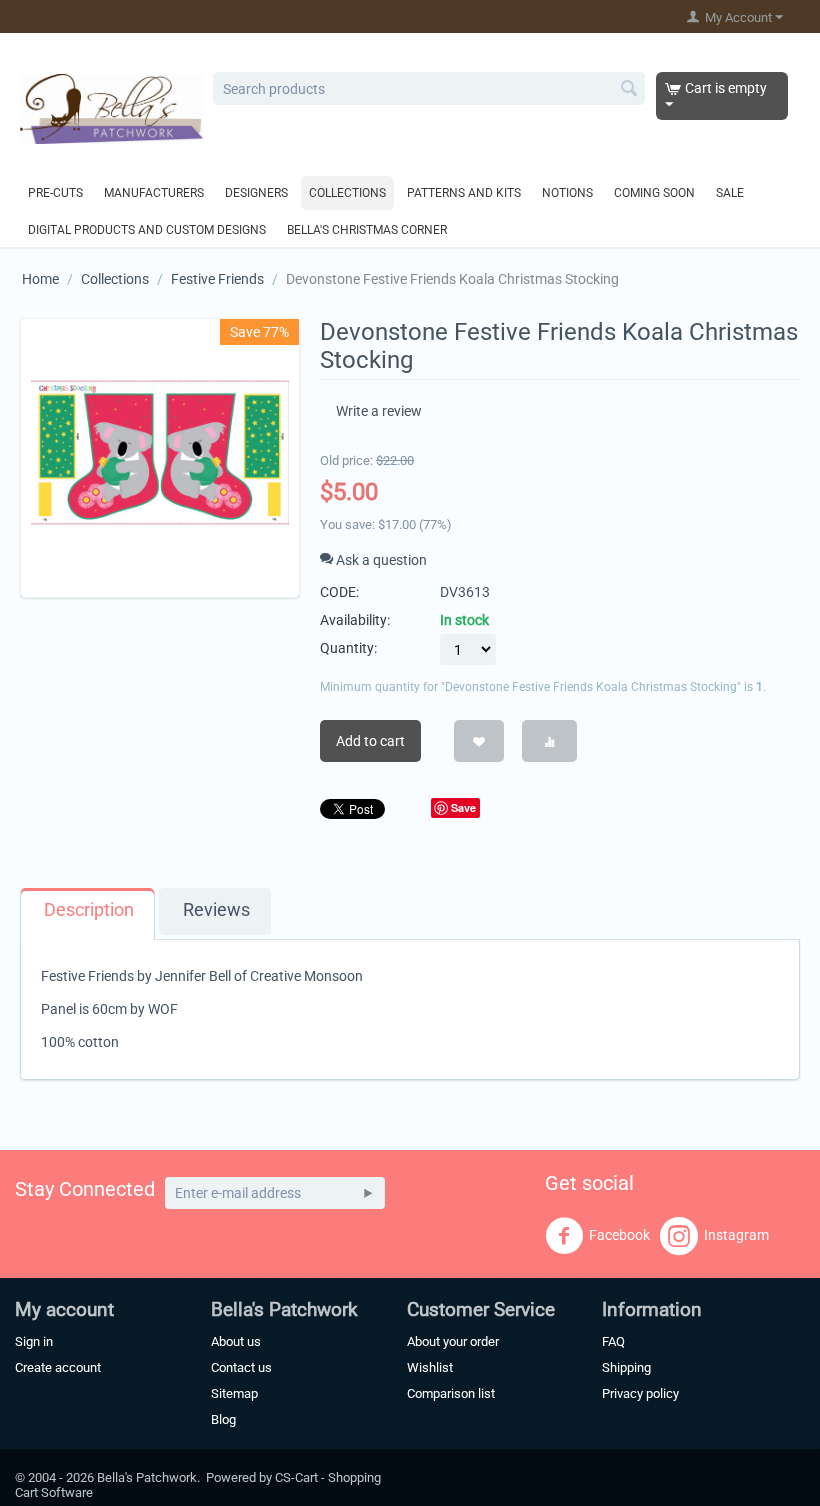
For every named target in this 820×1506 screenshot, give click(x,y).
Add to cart (370, 741)
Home (40, 279)
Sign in (34, 1341)
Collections (347, 193)
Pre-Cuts (55, 193)
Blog (223, 1419)
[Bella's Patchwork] (111, 108)
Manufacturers (154, 193)
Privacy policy (640, 1393)
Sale (730, 193)
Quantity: (348, 648)
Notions (567, 193)
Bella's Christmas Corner (367, 230)
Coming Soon (654, 193)
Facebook (619, 1235)
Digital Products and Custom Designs (147, 230)
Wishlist (430, 1367)
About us (236, 1341)
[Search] (630, 90)
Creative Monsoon (306, 976)
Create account (58, 1367)
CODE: (339, 592)
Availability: (355, 620)
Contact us (241, 1367)
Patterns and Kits (464, 193)
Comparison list (451, 1393)
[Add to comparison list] (549, 741)
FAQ (613, 1341)
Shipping (626, 1367)
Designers (256, 193)
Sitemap (234, 1393)
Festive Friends (217, 279)
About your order (453, 1341)
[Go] (368, 1193)
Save (463, 807)
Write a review (379, 411)
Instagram (736, 1235)
